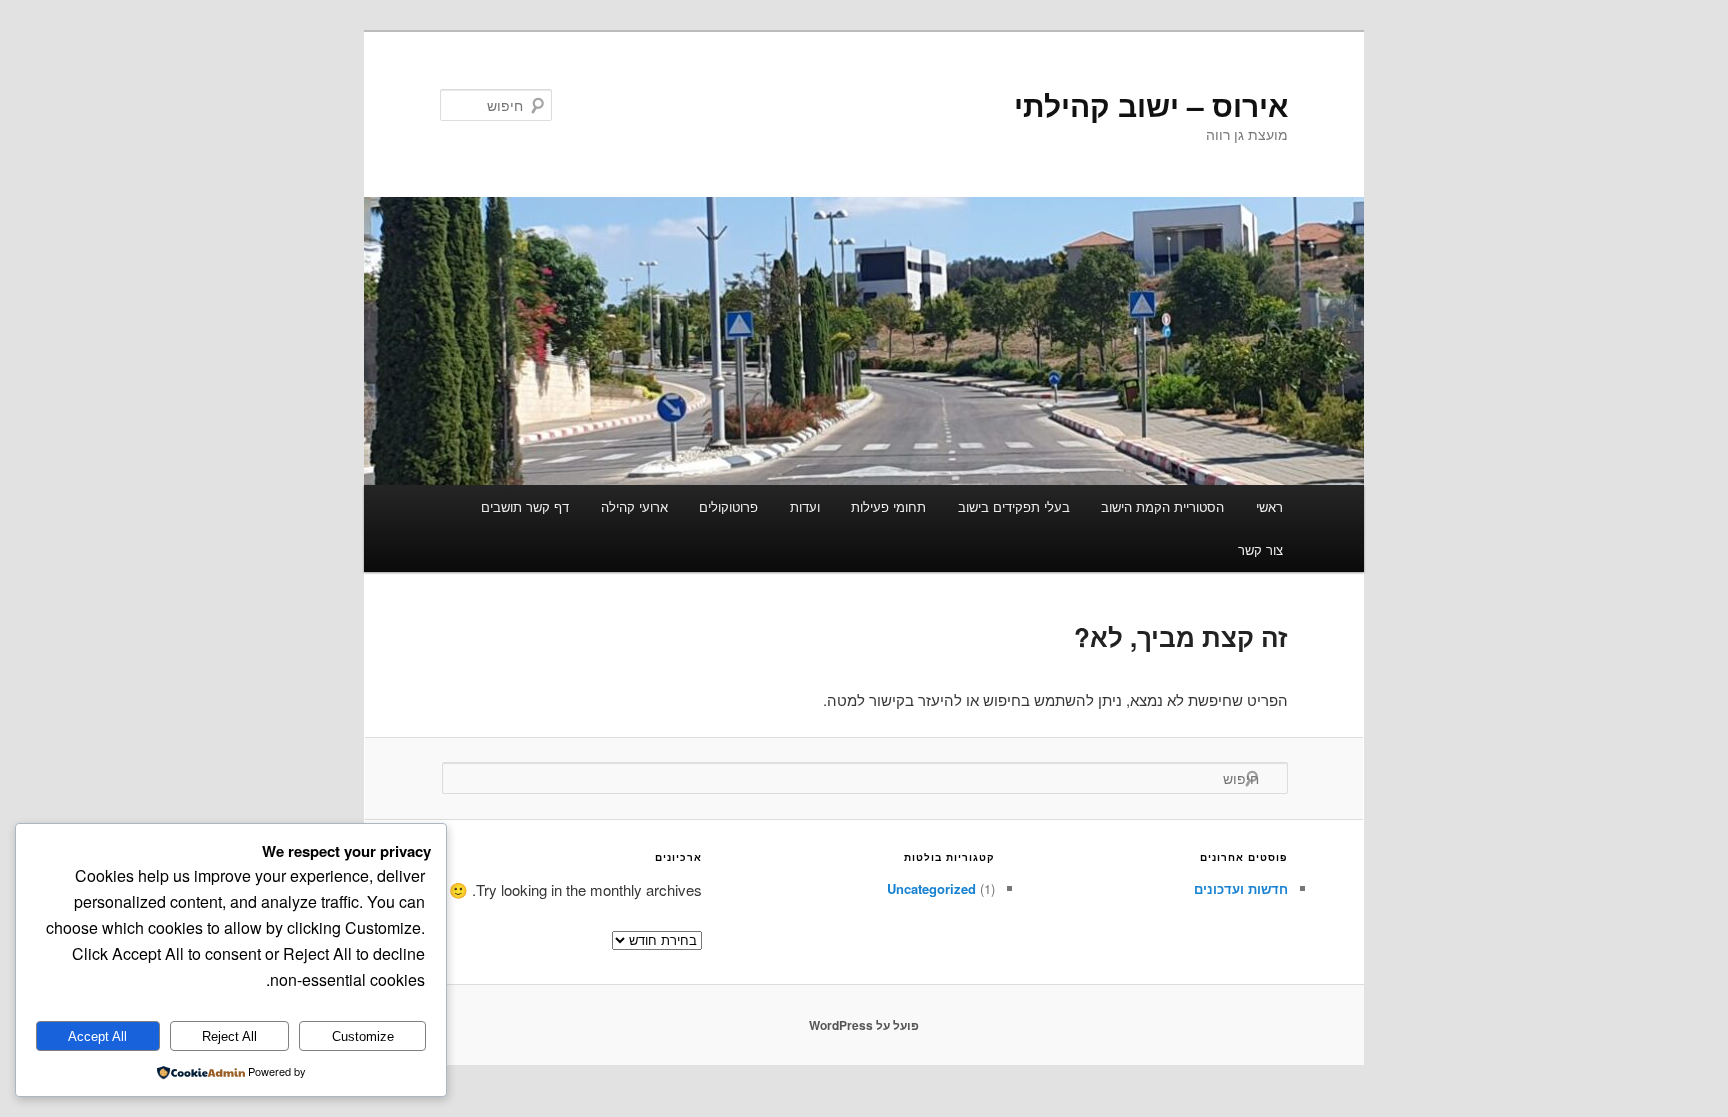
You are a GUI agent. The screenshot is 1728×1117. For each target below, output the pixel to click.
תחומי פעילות (888, 506)
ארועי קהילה (634, 506)
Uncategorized (931, 888)
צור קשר (1260, 549)
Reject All (229, 1036)
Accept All (97, 1036)
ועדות (805, 506)
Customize (363, 1036)
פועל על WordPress (864, 1025)
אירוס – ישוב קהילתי (1151, 104)
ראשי (1269, 506)
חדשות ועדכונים (1241, 888)
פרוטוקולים (728, 506)
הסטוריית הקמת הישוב (1162, 506)
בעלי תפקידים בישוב (1014, 506)
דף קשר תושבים (525, 506)
